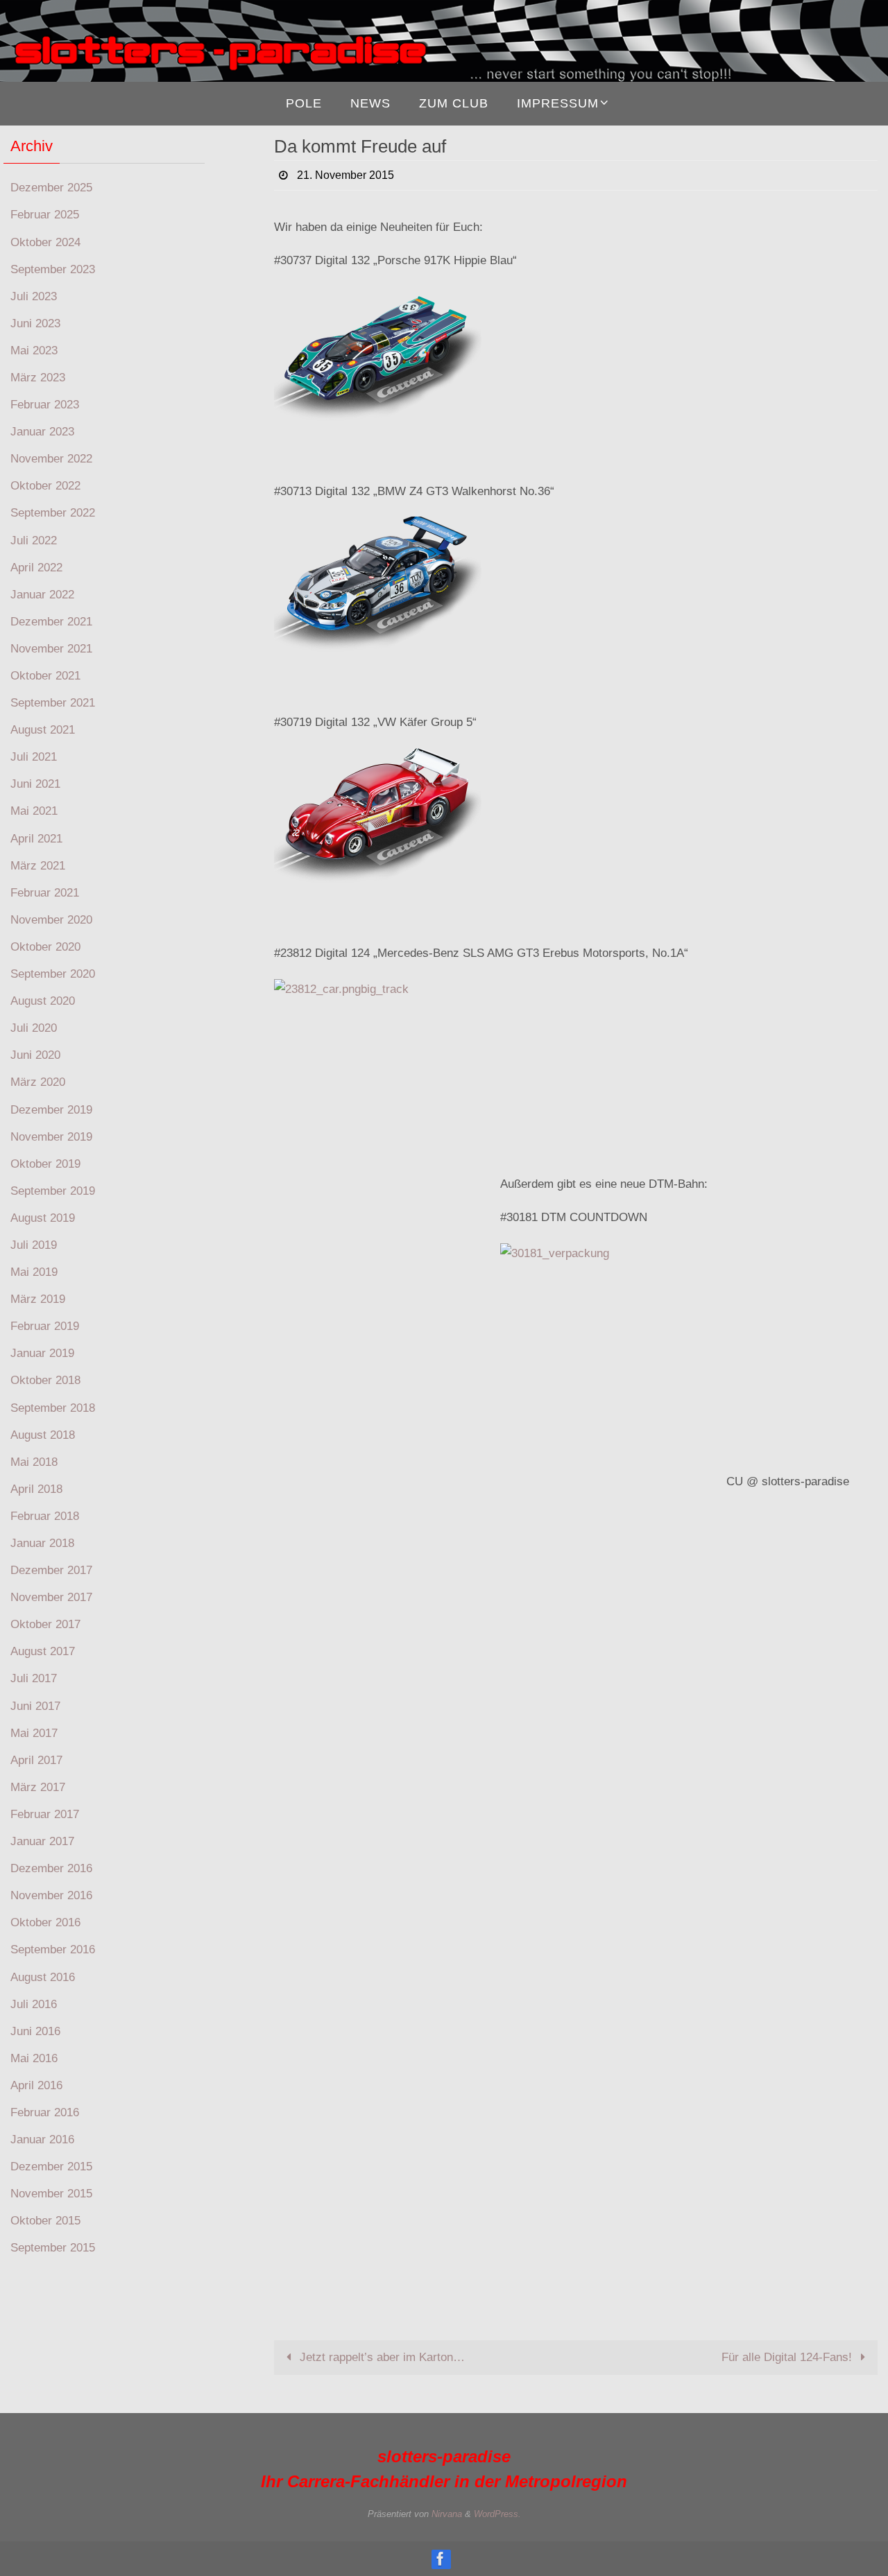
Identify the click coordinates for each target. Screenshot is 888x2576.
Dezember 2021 (51, 622)
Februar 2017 (45, 1814)
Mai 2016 (34, 2058)
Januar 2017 (42, 1841)
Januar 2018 (42, 1543)
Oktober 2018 (45, 1380)
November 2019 (51, 1137)
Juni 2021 (35, 784)
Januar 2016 (42, 2140)
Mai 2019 (34, 1272)
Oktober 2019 (45, 1164)
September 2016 (53, 1950)
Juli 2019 (34, 1245)
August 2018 (43, 1435)
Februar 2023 (45, 405)
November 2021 (51, 649)
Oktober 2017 (45, 1624)
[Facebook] (441, 2559)
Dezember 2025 (51, 188)
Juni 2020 (35, 1055)
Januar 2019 (42, 1353)
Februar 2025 (45, 215)
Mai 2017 (34, 1733)
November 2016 (51, 1895)
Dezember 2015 (51, 2167)
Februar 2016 (45, 2112)
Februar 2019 (45, 1326)
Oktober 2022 (45, 486)
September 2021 (53, 703)
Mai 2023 (34, 351)
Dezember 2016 (51, 1868)
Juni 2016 (35, 2031)
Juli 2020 (34, 1028)
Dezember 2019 (51, 1110)
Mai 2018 (34, 1462)
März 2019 (38, 1299)
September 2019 (53, 1191)
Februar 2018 (45, 1516)
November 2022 (51, 459)
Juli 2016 (34, 2004)
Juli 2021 (34, 757)
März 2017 (38, 1787)
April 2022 (36, 568)
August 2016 (43, 1977)
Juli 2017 (34, 1678)
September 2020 (53, 974)
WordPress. (497, 2514)
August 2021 (43, 730)
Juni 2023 (35, 323)
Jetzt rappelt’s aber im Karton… (381, 2357)
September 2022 (53, 513)
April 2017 (36, 1760)
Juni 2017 (35, 1706)
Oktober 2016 (45, 1922)
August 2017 (43, 1651)
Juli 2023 (34, 296)
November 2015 (51, 2194)
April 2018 (36, 1489)
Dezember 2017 (51, 1570)
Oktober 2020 (45, 947)
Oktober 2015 (45, 2221)
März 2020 (38, 1082)
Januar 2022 (42, 595)
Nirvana (447, 2514)
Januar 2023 (42, 432)
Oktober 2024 (45, 242)
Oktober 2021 (45, 676)
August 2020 (43, 1001)
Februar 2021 (45, 893)
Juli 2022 (34, 541)
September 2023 (53, 269)
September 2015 (53, 2248)
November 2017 (51, 1597)
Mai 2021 (34, 811)
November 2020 (51, 920)
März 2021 (38, 866)
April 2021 (36, 839)
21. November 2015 (345, 175)
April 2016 (36, 2085)
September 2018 (53, 1408)
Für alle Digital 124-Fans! (788, 2357)
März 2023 (38, 378)
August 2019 (43, 1218)
